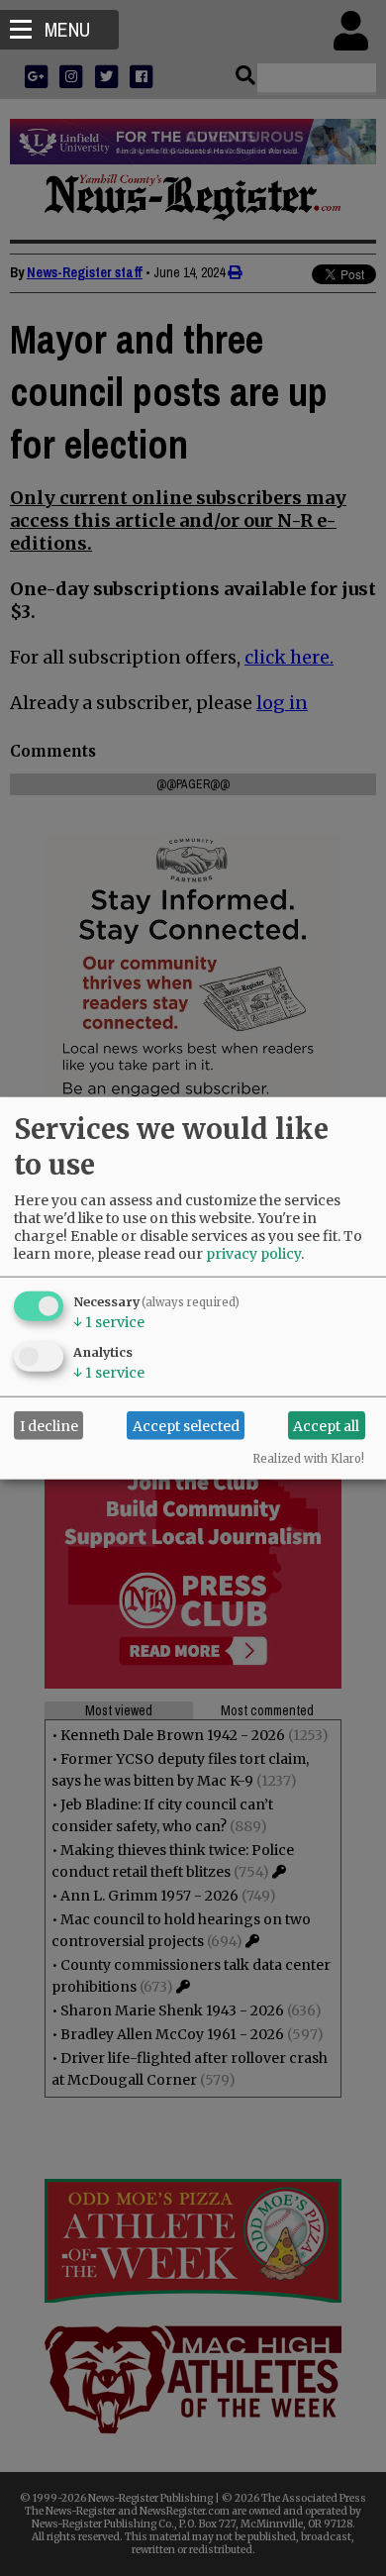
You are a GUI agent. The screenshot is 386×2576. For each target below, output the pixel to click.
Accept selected (186, 1425)
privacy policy (253, 1254)
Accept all (326, 1425)
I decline (49, 1425)
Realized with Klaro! (308, 1459)
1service (109, 1322)
